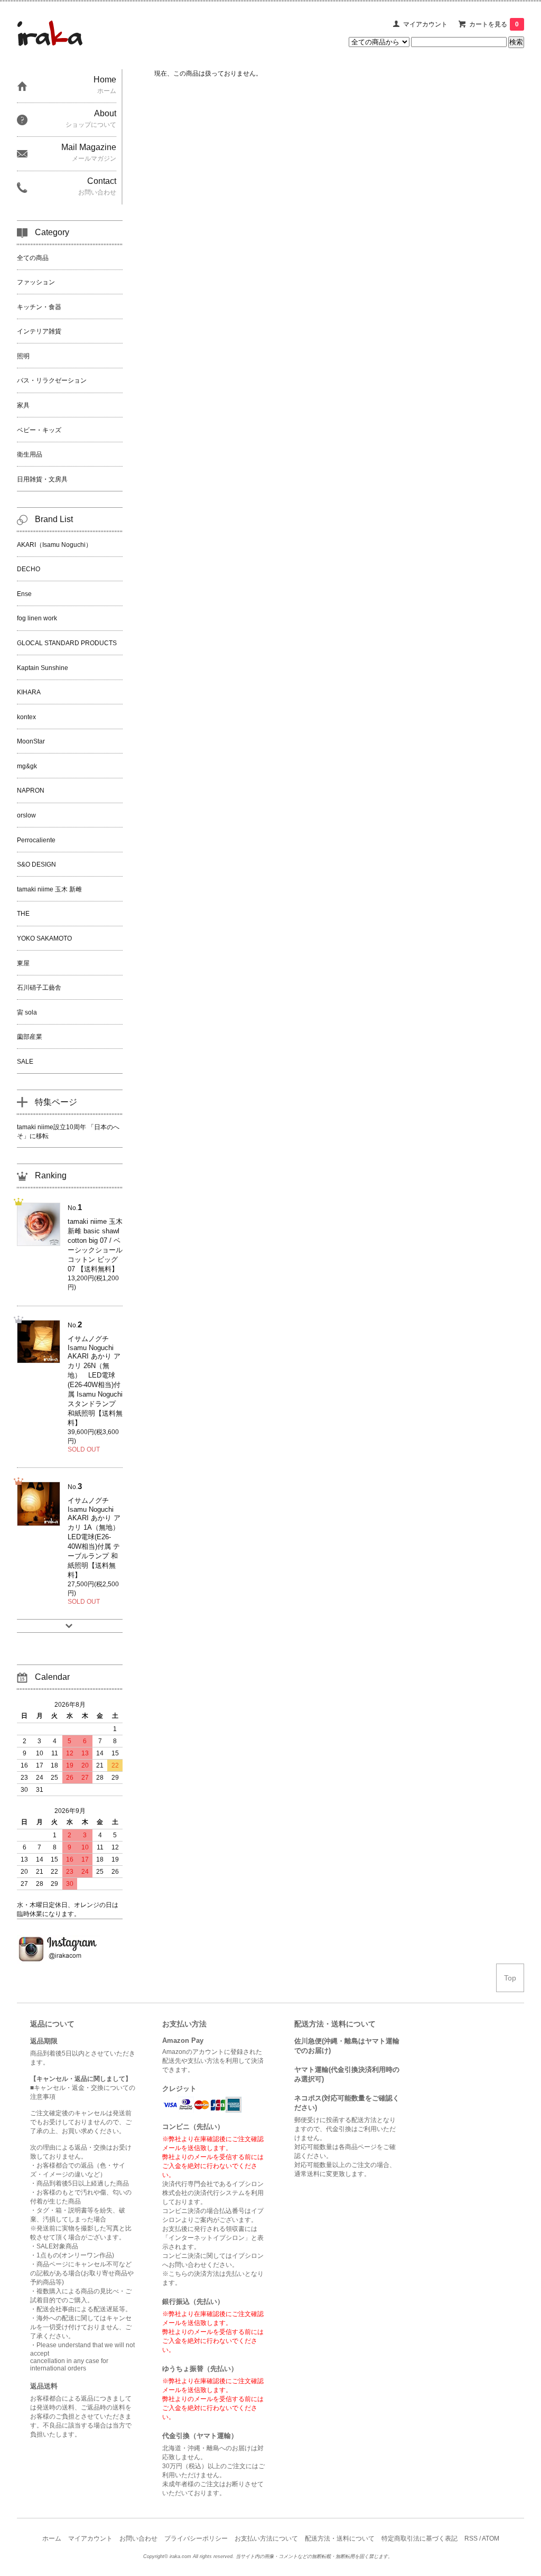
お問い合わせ (138, 2538)
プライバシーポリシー (196, 2538)
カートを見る (494, 24)
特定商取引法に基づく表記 (419, 2538)
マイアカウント (425, 24)
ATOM (491, 2538)
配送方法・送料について (340, 2538)
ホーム (52, 2538)
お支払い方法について (266, 2538)
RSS (471, 2538)
